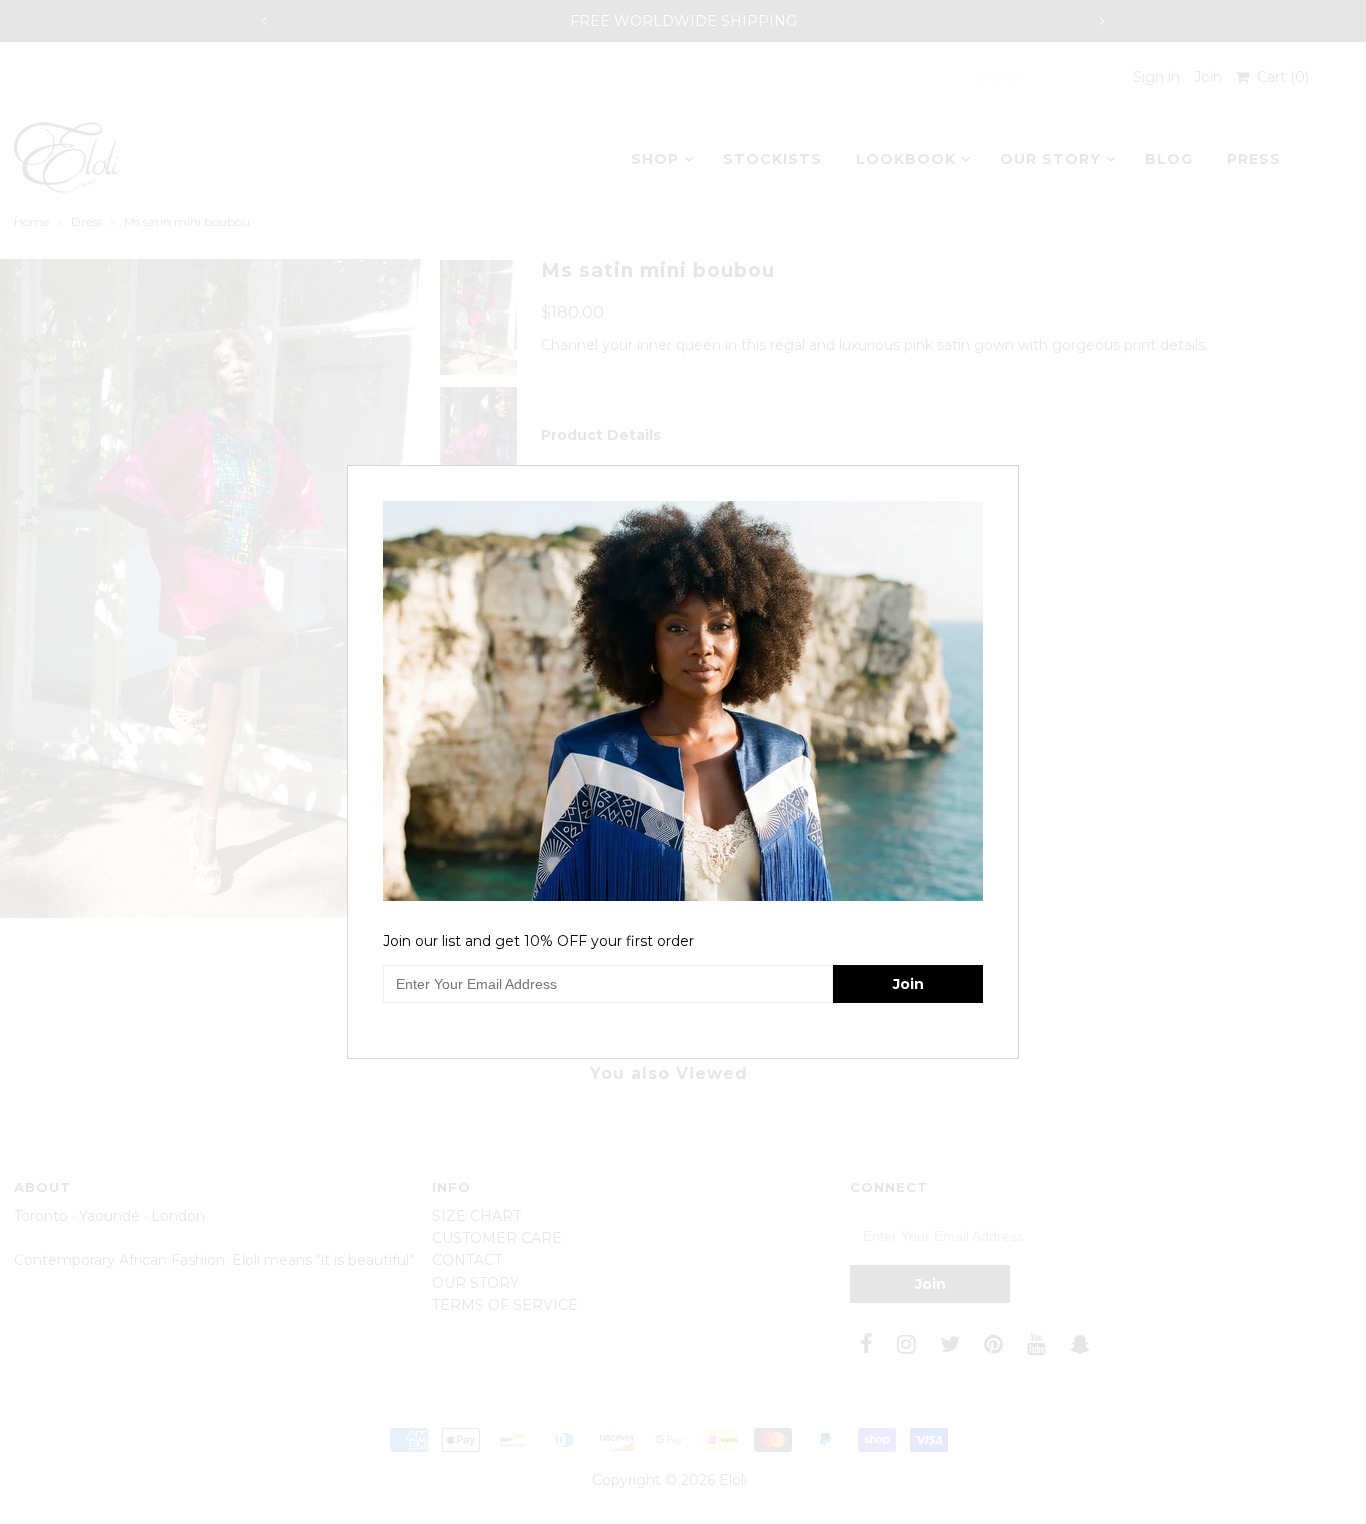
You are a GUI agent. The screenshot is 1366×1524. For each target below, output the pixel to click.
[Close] (1006, 478)
